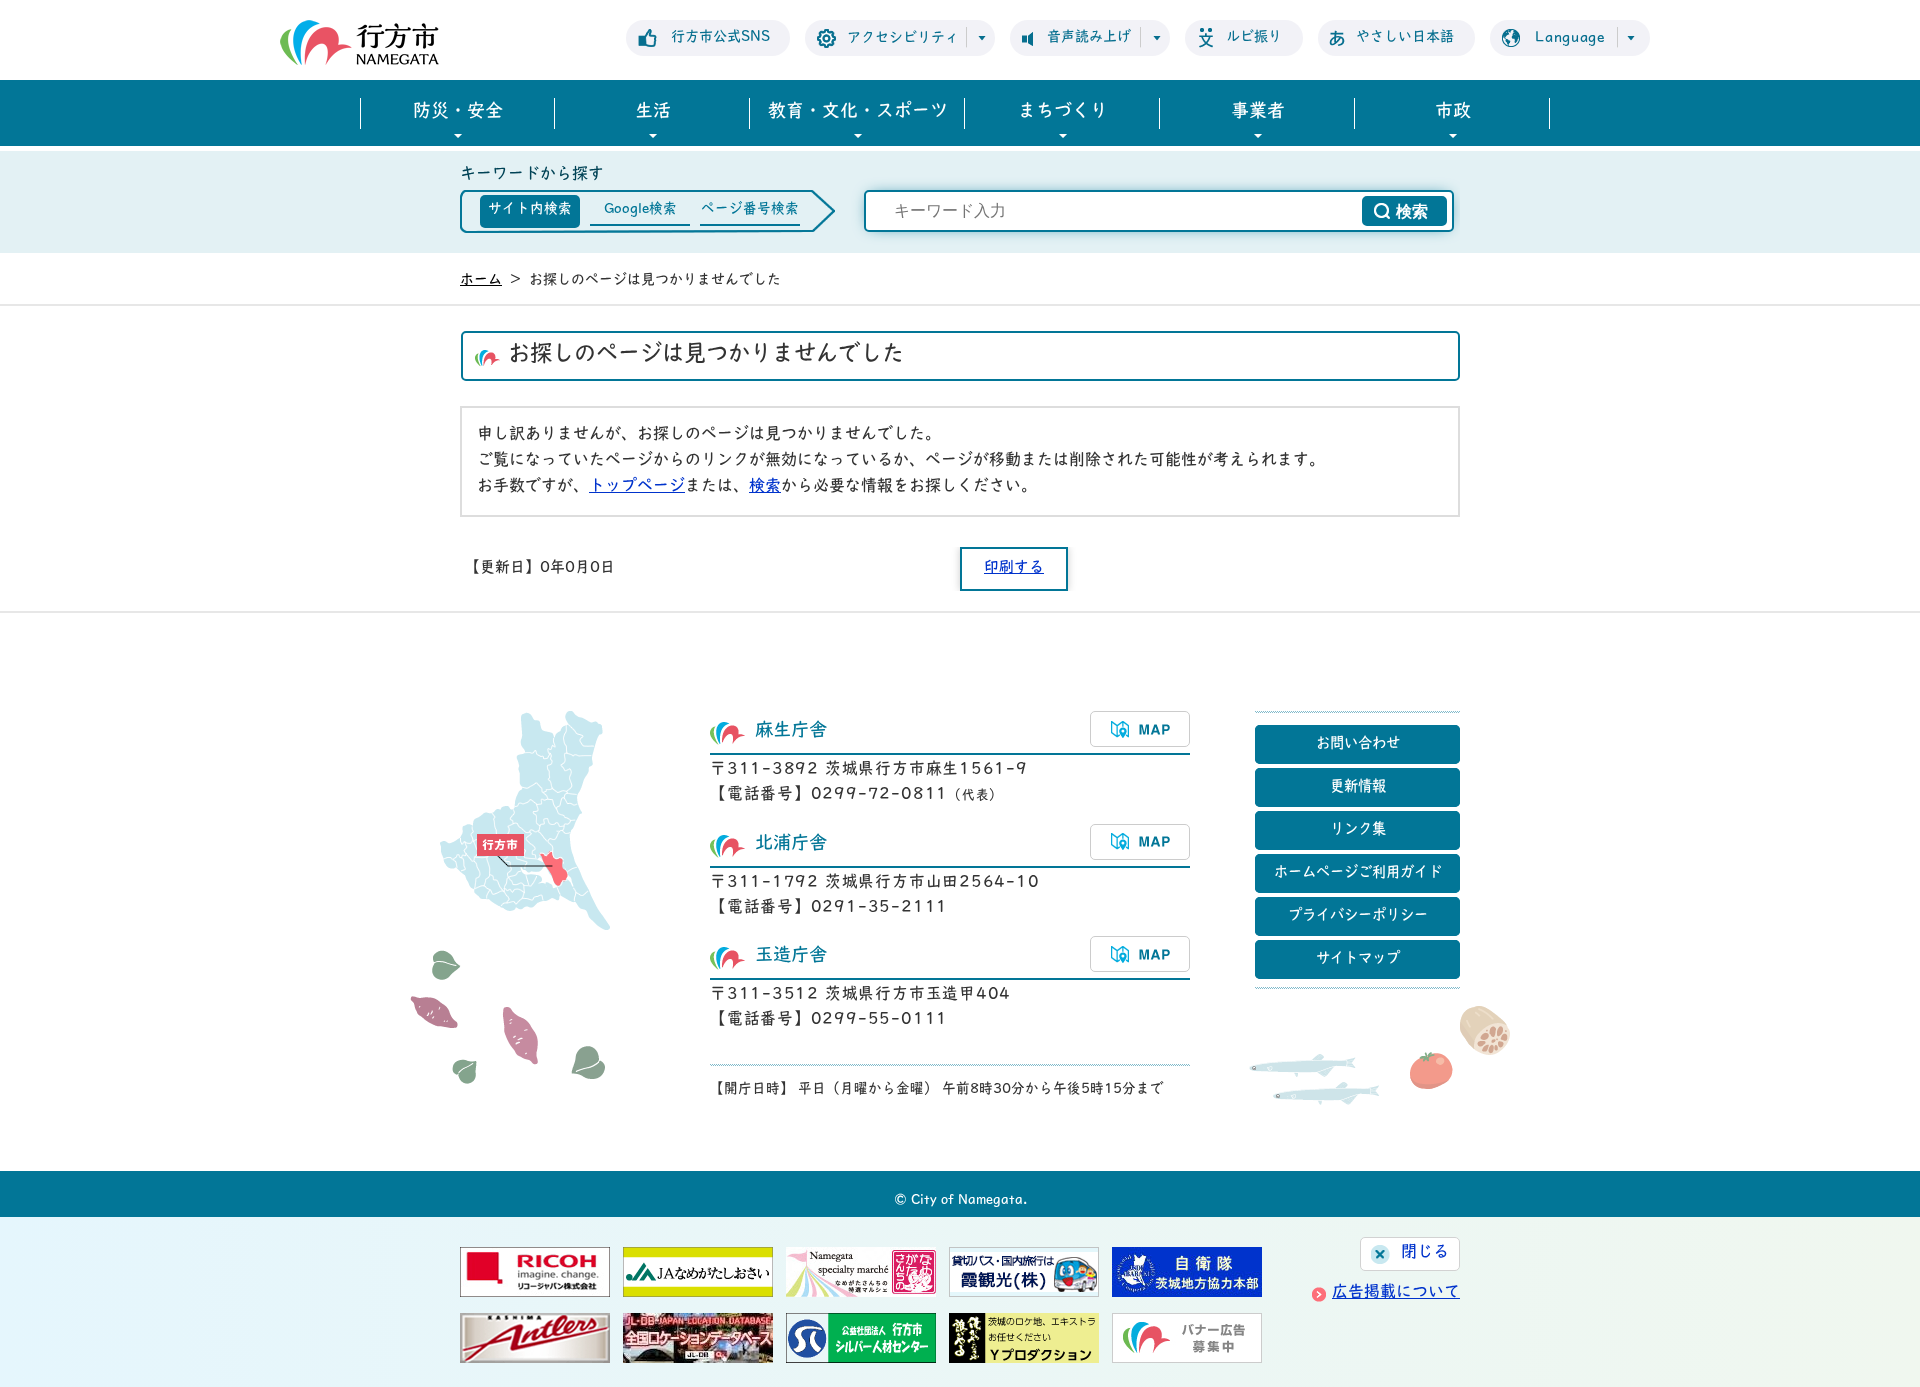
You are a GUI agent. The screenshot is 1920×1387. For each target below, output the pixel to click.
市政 (1453, 113)
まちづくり (1063, 113)
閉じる (1425, 1253)
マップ (1140, 729)
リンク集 (1358, 830)
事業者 (1258, 113)
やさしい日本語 (1405, 37)
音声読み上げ (1089, 37)
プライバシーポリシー (1358, 916)
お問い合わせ (1358, 744)
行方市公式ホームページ (359, 42)
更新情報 (1358, 787)
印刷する (1014, 568)
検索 (765, 487)
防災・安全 (458, 113)
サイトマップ (1358, 959)
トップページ (637, 487)
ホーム (481, 280)
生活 (653, 113)
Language (1570, 38)
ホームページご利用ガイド (1358, 873)
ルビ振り (1254, 37)
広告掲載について (1396, 1293)
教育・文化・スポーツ (858, 113)
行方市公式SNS (720, 37)
